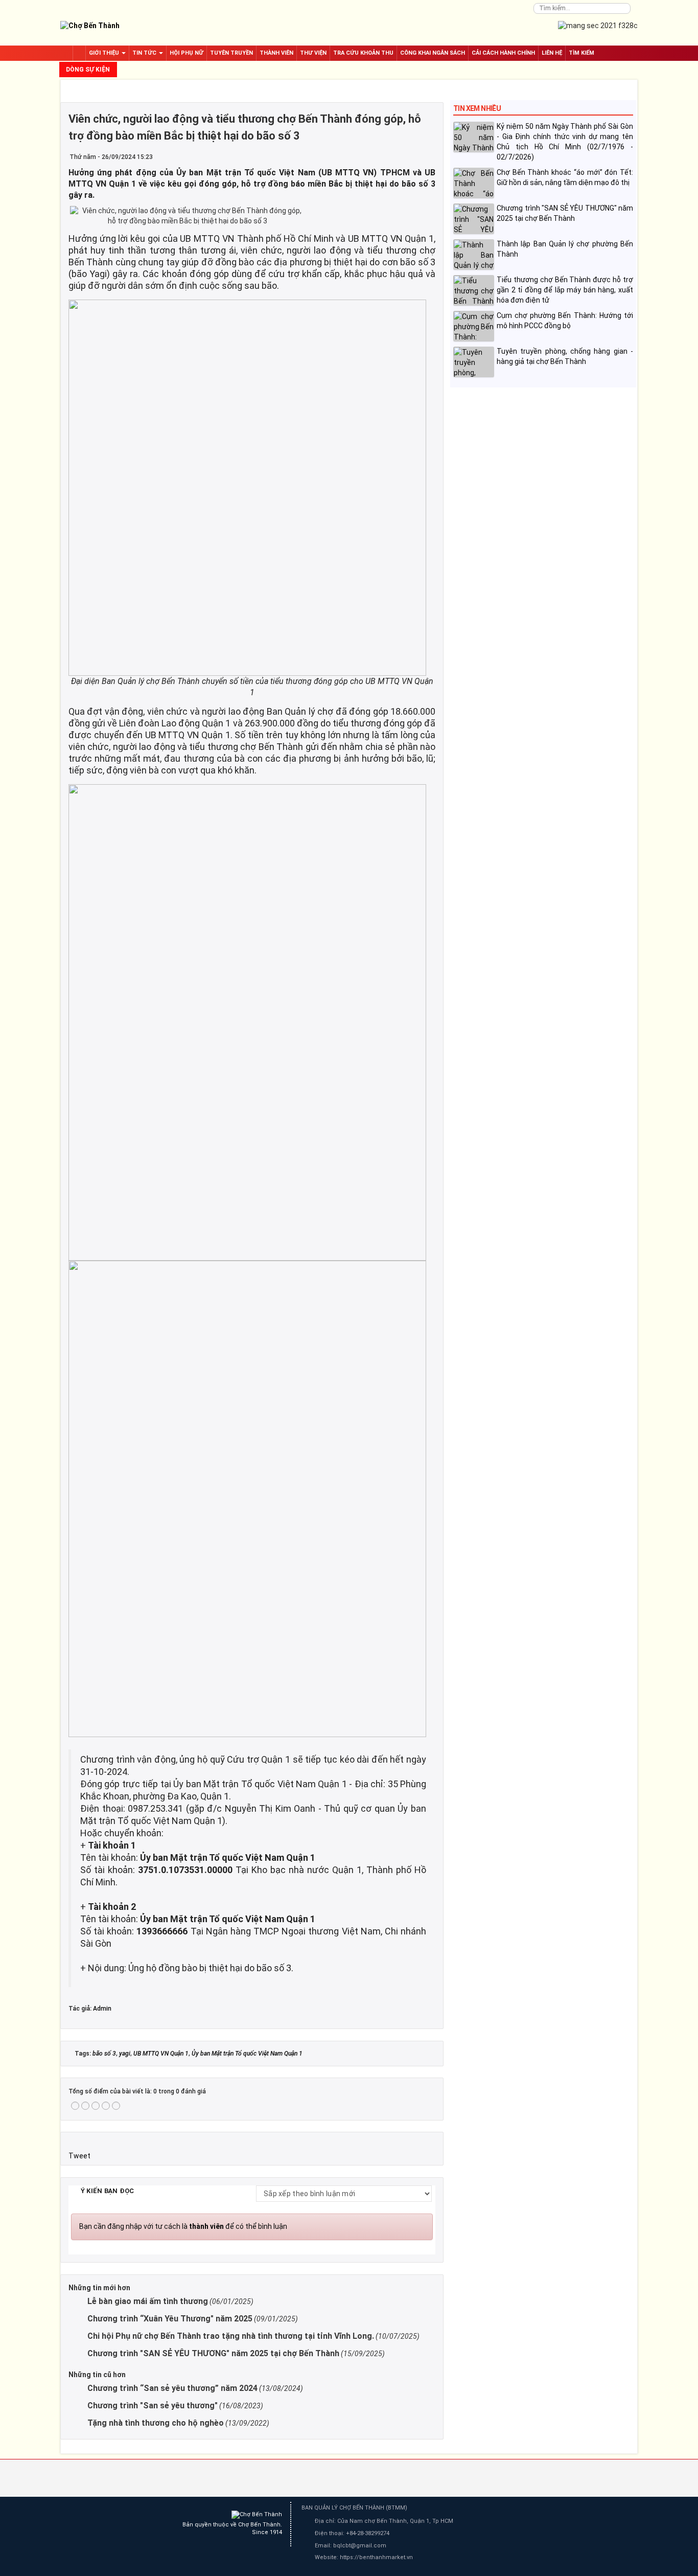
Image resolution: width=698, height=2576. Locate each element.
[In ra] (412, 156)
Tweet (79, 2156)
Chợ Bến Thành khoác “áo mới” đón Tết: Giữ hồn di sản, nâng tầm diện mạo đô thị (565, 177)
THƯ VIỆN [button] (313, 53)
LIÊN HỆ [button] (552, 53)
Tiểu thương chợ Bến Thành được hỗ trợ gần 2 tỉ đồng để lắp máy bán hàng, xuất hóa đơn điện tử (565, 290)
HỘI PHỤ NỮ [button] (187, 53)
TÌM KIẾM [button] (581, 53)
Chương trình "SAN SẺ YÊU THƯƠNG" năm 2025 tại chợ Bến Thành (565, 213)
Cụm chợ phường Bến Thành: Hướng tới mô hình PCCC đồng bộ (565, 321)
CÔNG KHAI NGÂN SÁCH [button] (433, 53)
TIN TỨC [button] (145, 53)
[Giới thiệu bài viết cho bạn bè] (398, 156)
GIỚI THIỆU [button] (105, 53)
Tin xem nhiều (477, 108)
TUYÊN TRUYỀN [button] (231, 53)
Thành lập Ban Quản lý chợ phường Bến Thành (565, 249)
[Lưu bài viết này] (427, 156)
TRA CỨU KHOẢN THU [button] (363, 53)
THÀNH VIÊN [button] (276, 53)
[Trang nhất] (79, 53)
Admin (102, 2009)
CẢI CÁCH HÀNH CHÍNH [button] (503, 53)
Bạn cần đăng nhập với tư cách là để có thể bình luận (183, 2226)
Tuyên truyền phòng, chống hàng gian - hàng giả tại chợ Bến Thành (565, 356)
